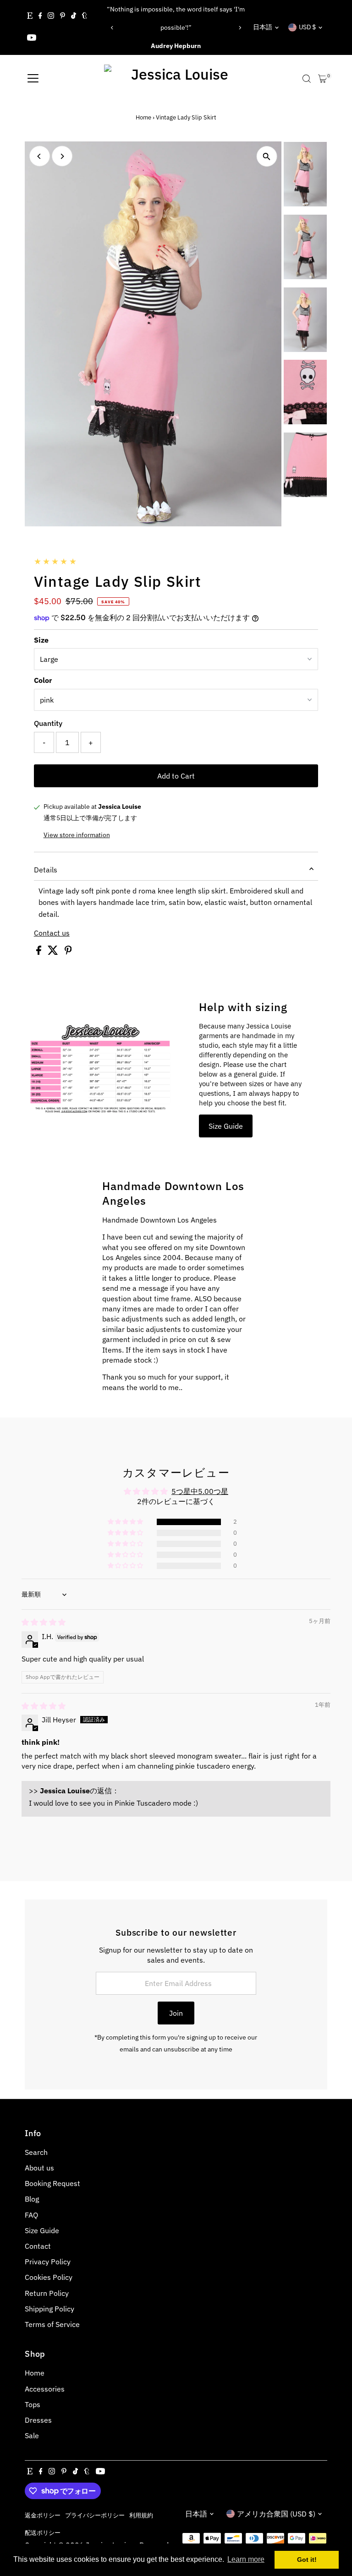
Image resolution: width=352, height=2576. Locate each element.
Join (176, 2013)
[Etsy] (30, 16)
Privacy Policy (48, 2262)
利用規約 (141, 2515)
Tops (33, 2404)
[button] (126, 1522)
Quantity (48, 723)
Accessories (45, 2389)
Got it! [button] (307, 2560)
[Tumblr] (85, 16)
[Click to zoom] (267, 156)
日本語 (263, 27)
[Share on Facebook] (40, 952)
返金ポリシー (43, 2515)
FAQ (31, 2215)
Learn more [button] (246, 2559)
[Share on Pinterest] (68, 952)
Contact (38, 2246)
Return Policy (47, 2293)
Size (41, 640)
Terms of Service (52, 2324)
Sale (32, 2435)
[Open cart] (322, 79)
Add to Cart (176, 776)
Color (43, 680)
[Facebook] (40, 16)
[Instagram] (51, 16)
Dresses (38, 2420)
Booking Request (52, 2183)
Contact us (52, 933)
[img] (44, 1622)
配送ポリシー (43, 2533)
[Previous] (113, 28)
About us (39, 2168)
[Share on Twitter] (54, 952)
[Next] (239, 28)
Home (143, 117)
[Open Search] (307, 79)
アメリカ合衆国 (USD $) (276, 2514)
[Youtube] (32, 38)
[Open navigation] (33, 79)
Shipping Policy (49, 2309)
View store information (77, 835)
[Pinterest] (63, 16)
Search (36, 2152)
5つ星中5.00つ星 (200, 1491)
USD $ (307, 27)
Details (46, 870)
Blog (32, 2199)
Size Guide (226, 1126)
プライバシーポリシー (95, 2515)
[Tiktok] (74, 16)
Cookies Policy (49, 2277)
